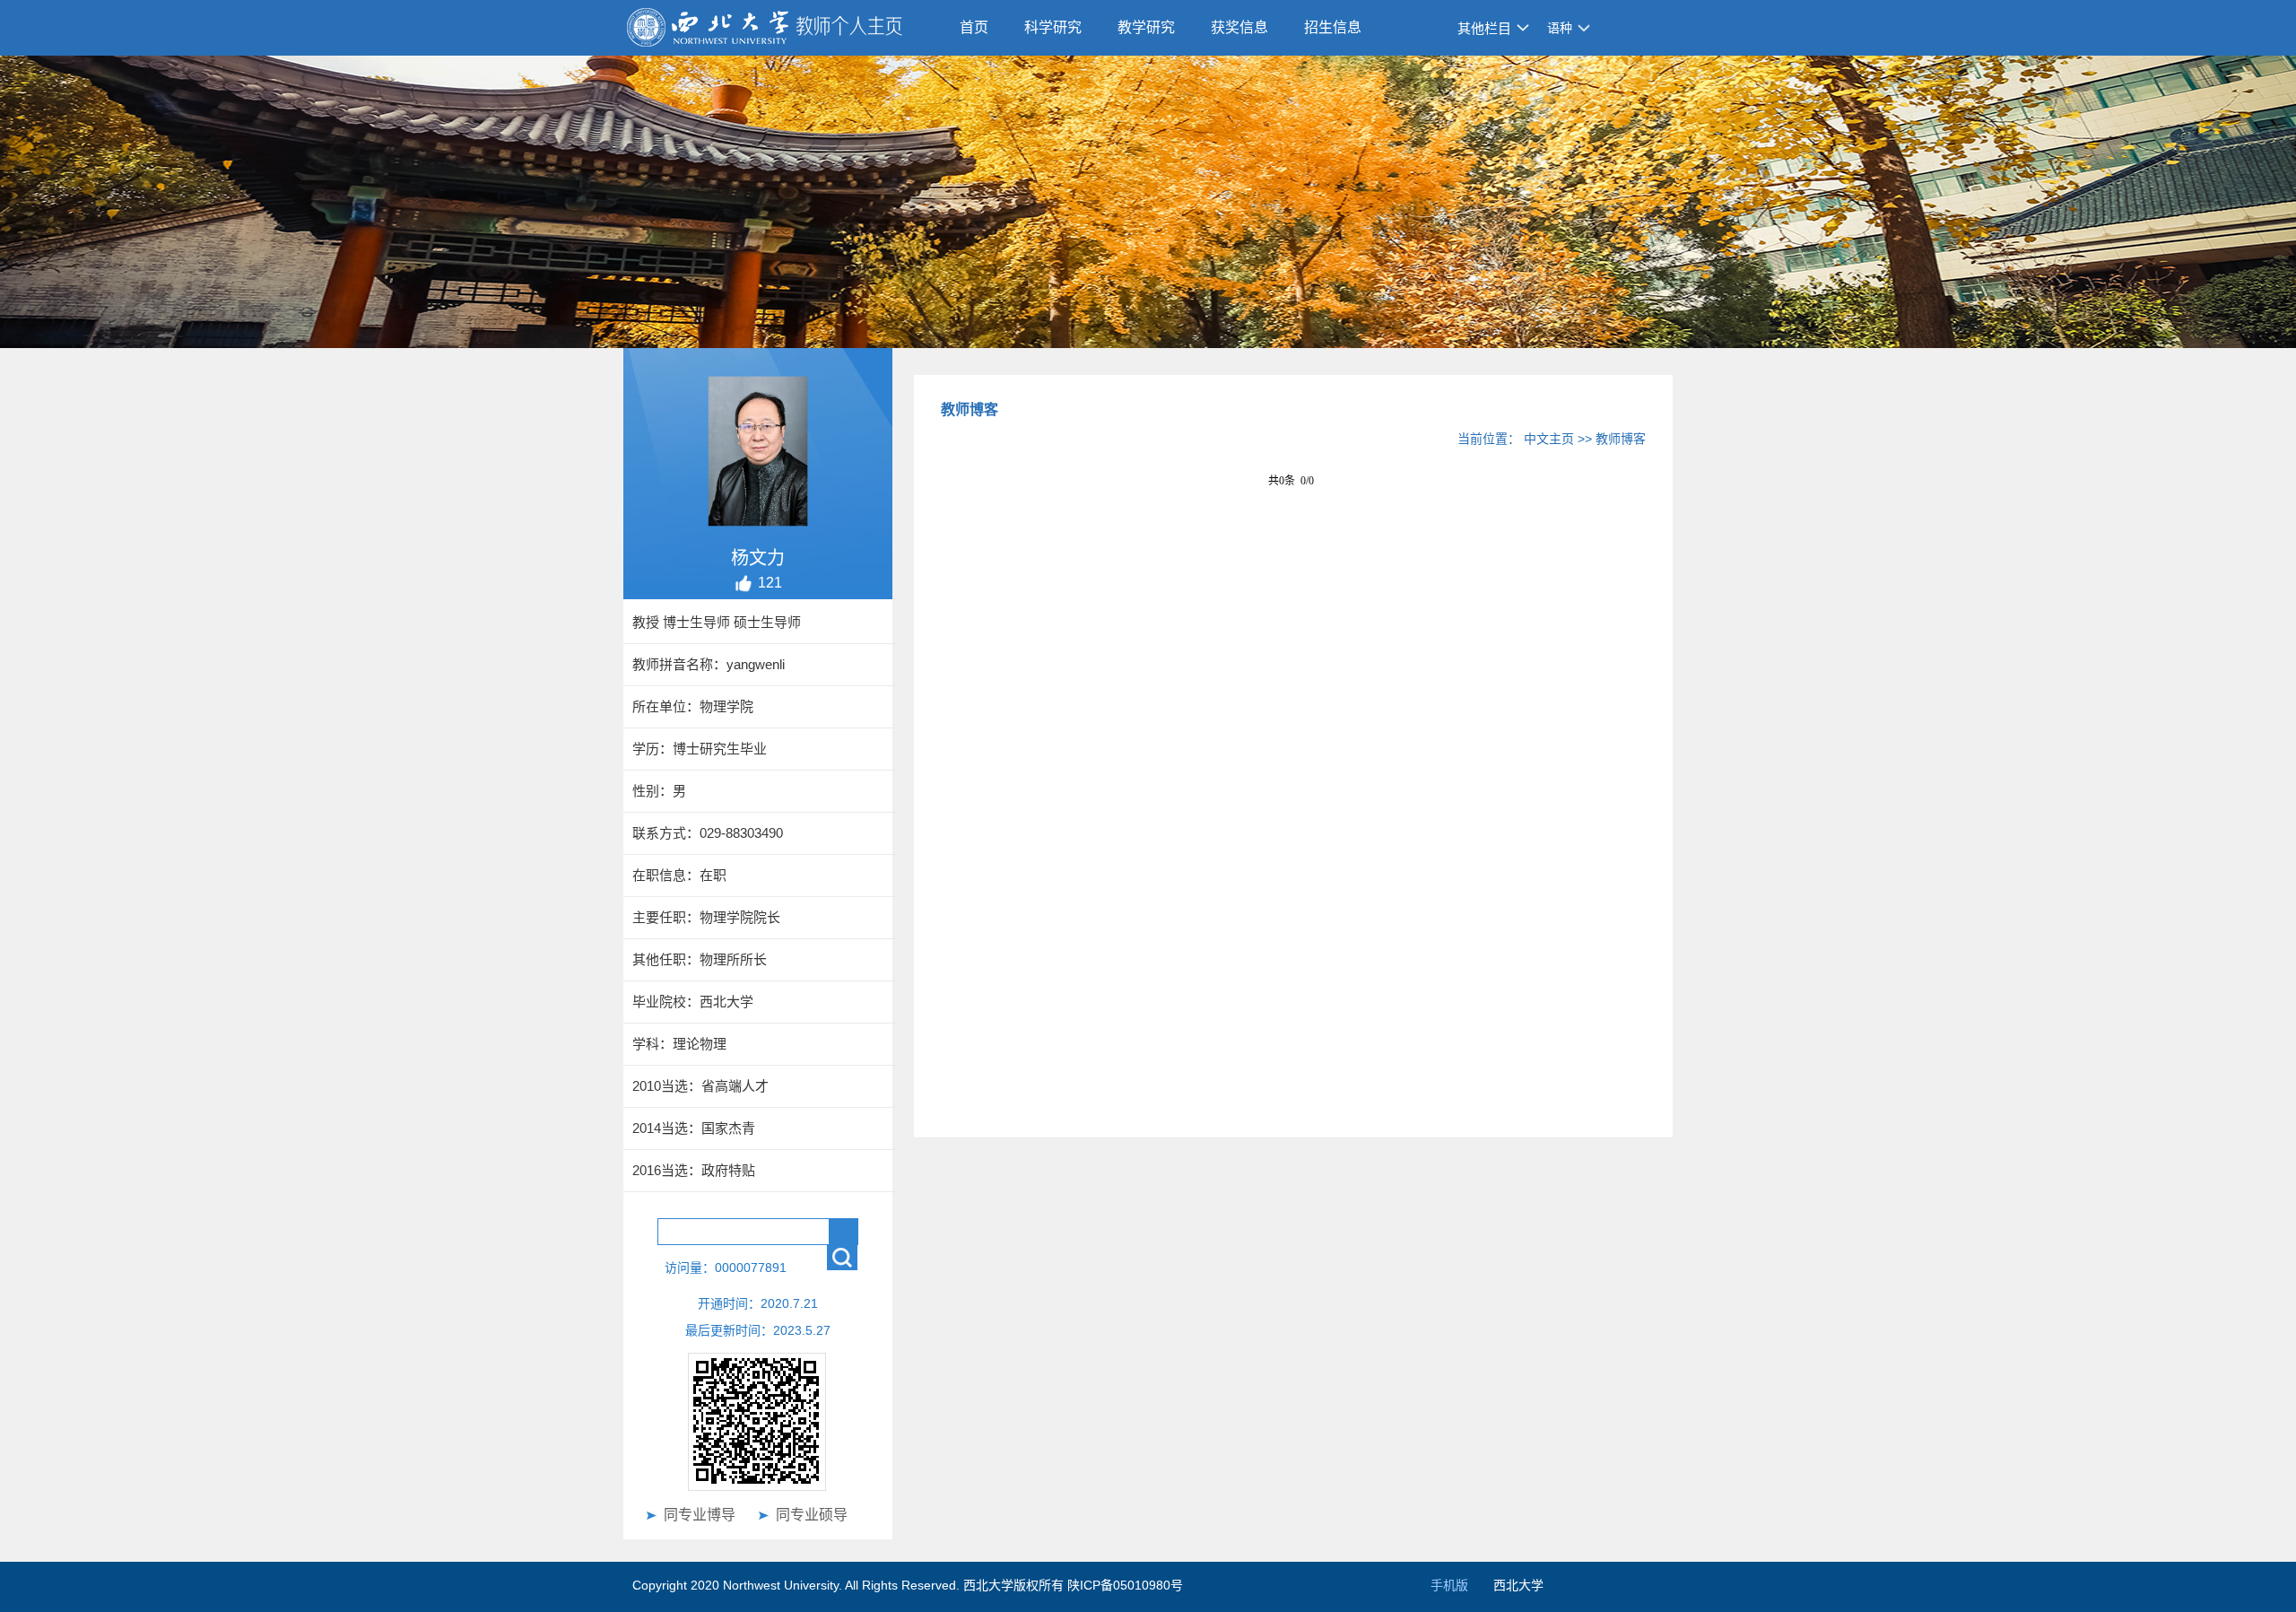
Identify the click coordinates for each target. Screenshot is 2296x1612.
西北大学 (1518, 1585)
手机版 (1449, 1585)
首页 (974, 27)
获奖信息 (1239, 27)
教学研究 (1146, 27)
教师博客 (1621, 439)
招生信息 (1333, 27)
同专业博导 (700, 1515)
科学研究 (1053, 27)
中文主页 (1549, 439)
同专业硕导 (812, 1515)
